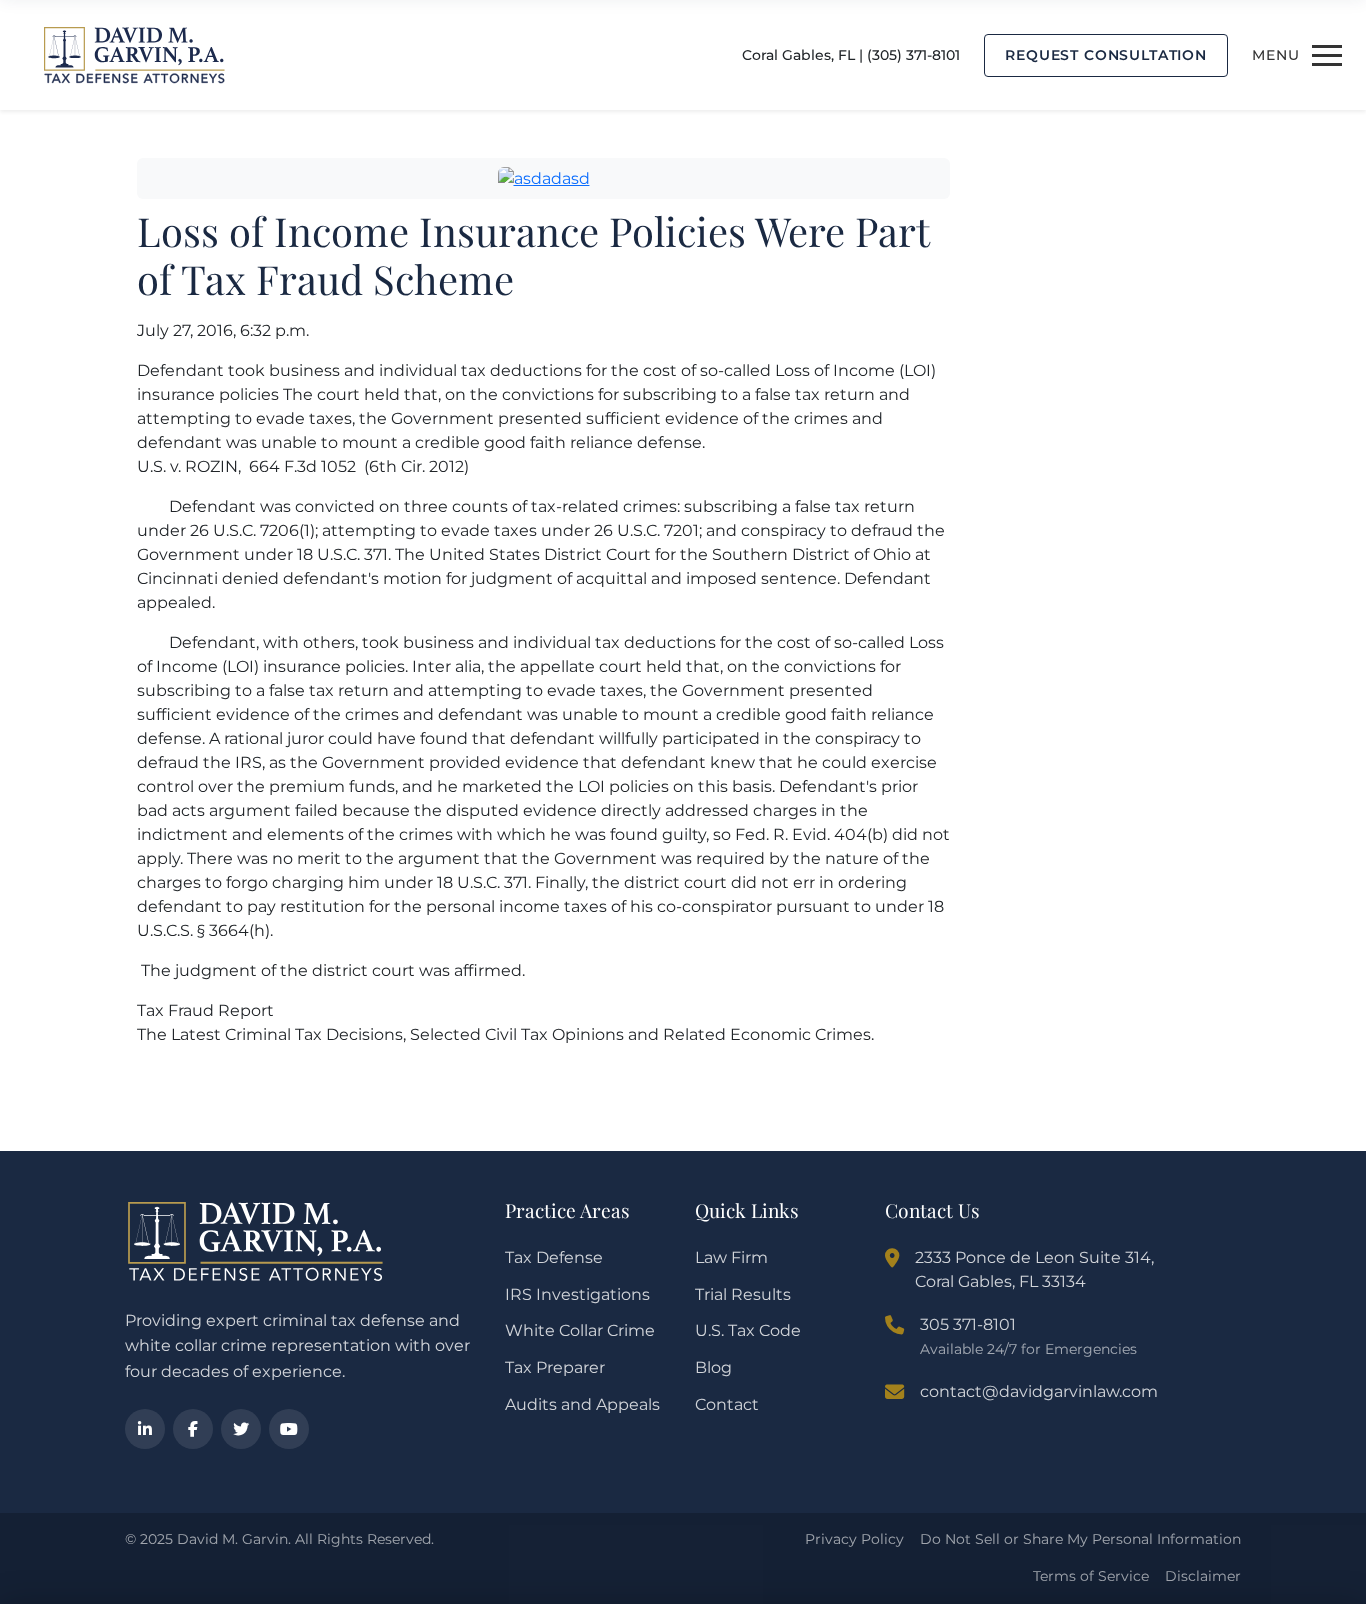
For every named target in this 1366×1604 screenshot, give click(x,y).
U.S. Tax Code (748, 1330)
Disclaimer (1203, 1576)
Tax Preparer (555, 1367)
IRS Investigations (577, 1294)
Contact (727, 1404)
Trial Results (743, 1294)
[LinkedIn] (145, 1429)
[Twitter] (241, 1429)
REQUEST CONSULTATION (1106, 55)
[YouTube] (289, 1429)
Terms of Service (1091, 1576)
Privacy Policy (854, 1539)
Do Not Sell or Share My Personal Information (1080, 1539)
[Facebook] (193, 1429)
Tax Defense (554, 1257)
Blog (713, 1367)
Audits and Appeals (582, 1404)
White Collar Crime (580, 1330)
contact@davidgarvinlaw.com (1039, 1391)
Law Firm (731, 1257)
